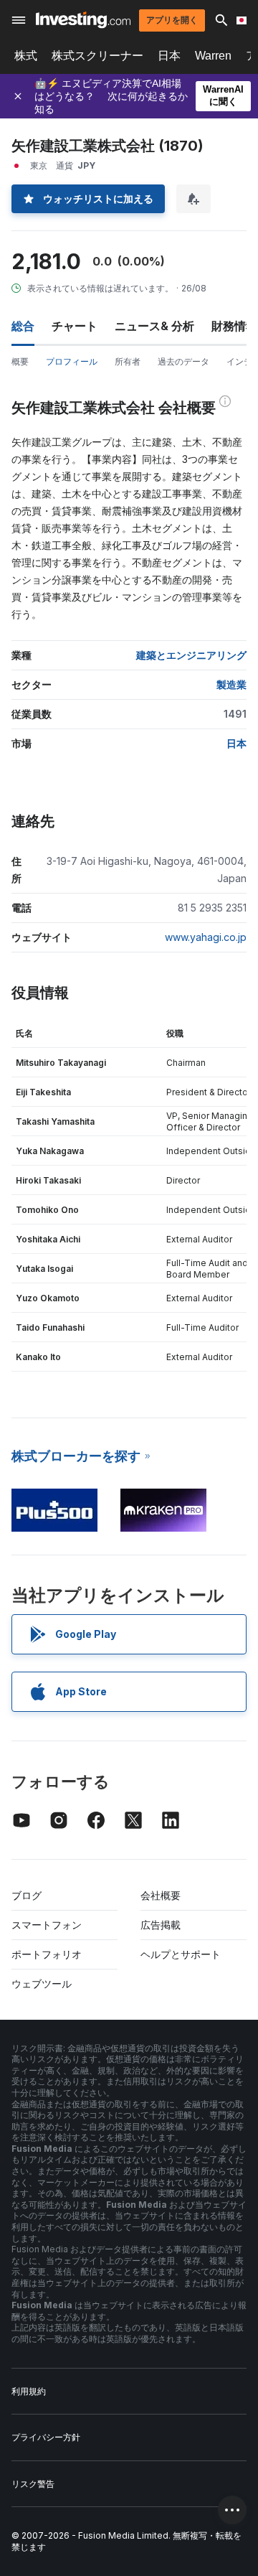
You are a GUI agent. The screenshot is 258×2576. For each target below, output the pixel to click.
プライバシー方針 (46, 2437)
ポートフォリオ (47, 1954)
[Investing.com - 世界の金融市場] (83, 20)
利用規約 (29, 2391)
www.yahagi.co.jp (206, 937)
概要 (20, 361)
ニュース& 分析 (154, 326)
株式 (26, 56)
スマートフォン (47, 1925)
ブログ (27, 1895)
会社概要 (161, 1895)
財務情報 (234, 326)
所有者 (128, 361)
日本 (169, 56)
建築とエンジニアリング (191, 655)
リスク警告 (33, 2484)
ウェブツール (42, 1983)
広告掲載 (161, 1925)
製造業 (231, 684)
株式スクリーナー (97, 56)
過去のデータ (183, 361)
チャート (75, 326)
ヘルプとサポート (181, 1954)
